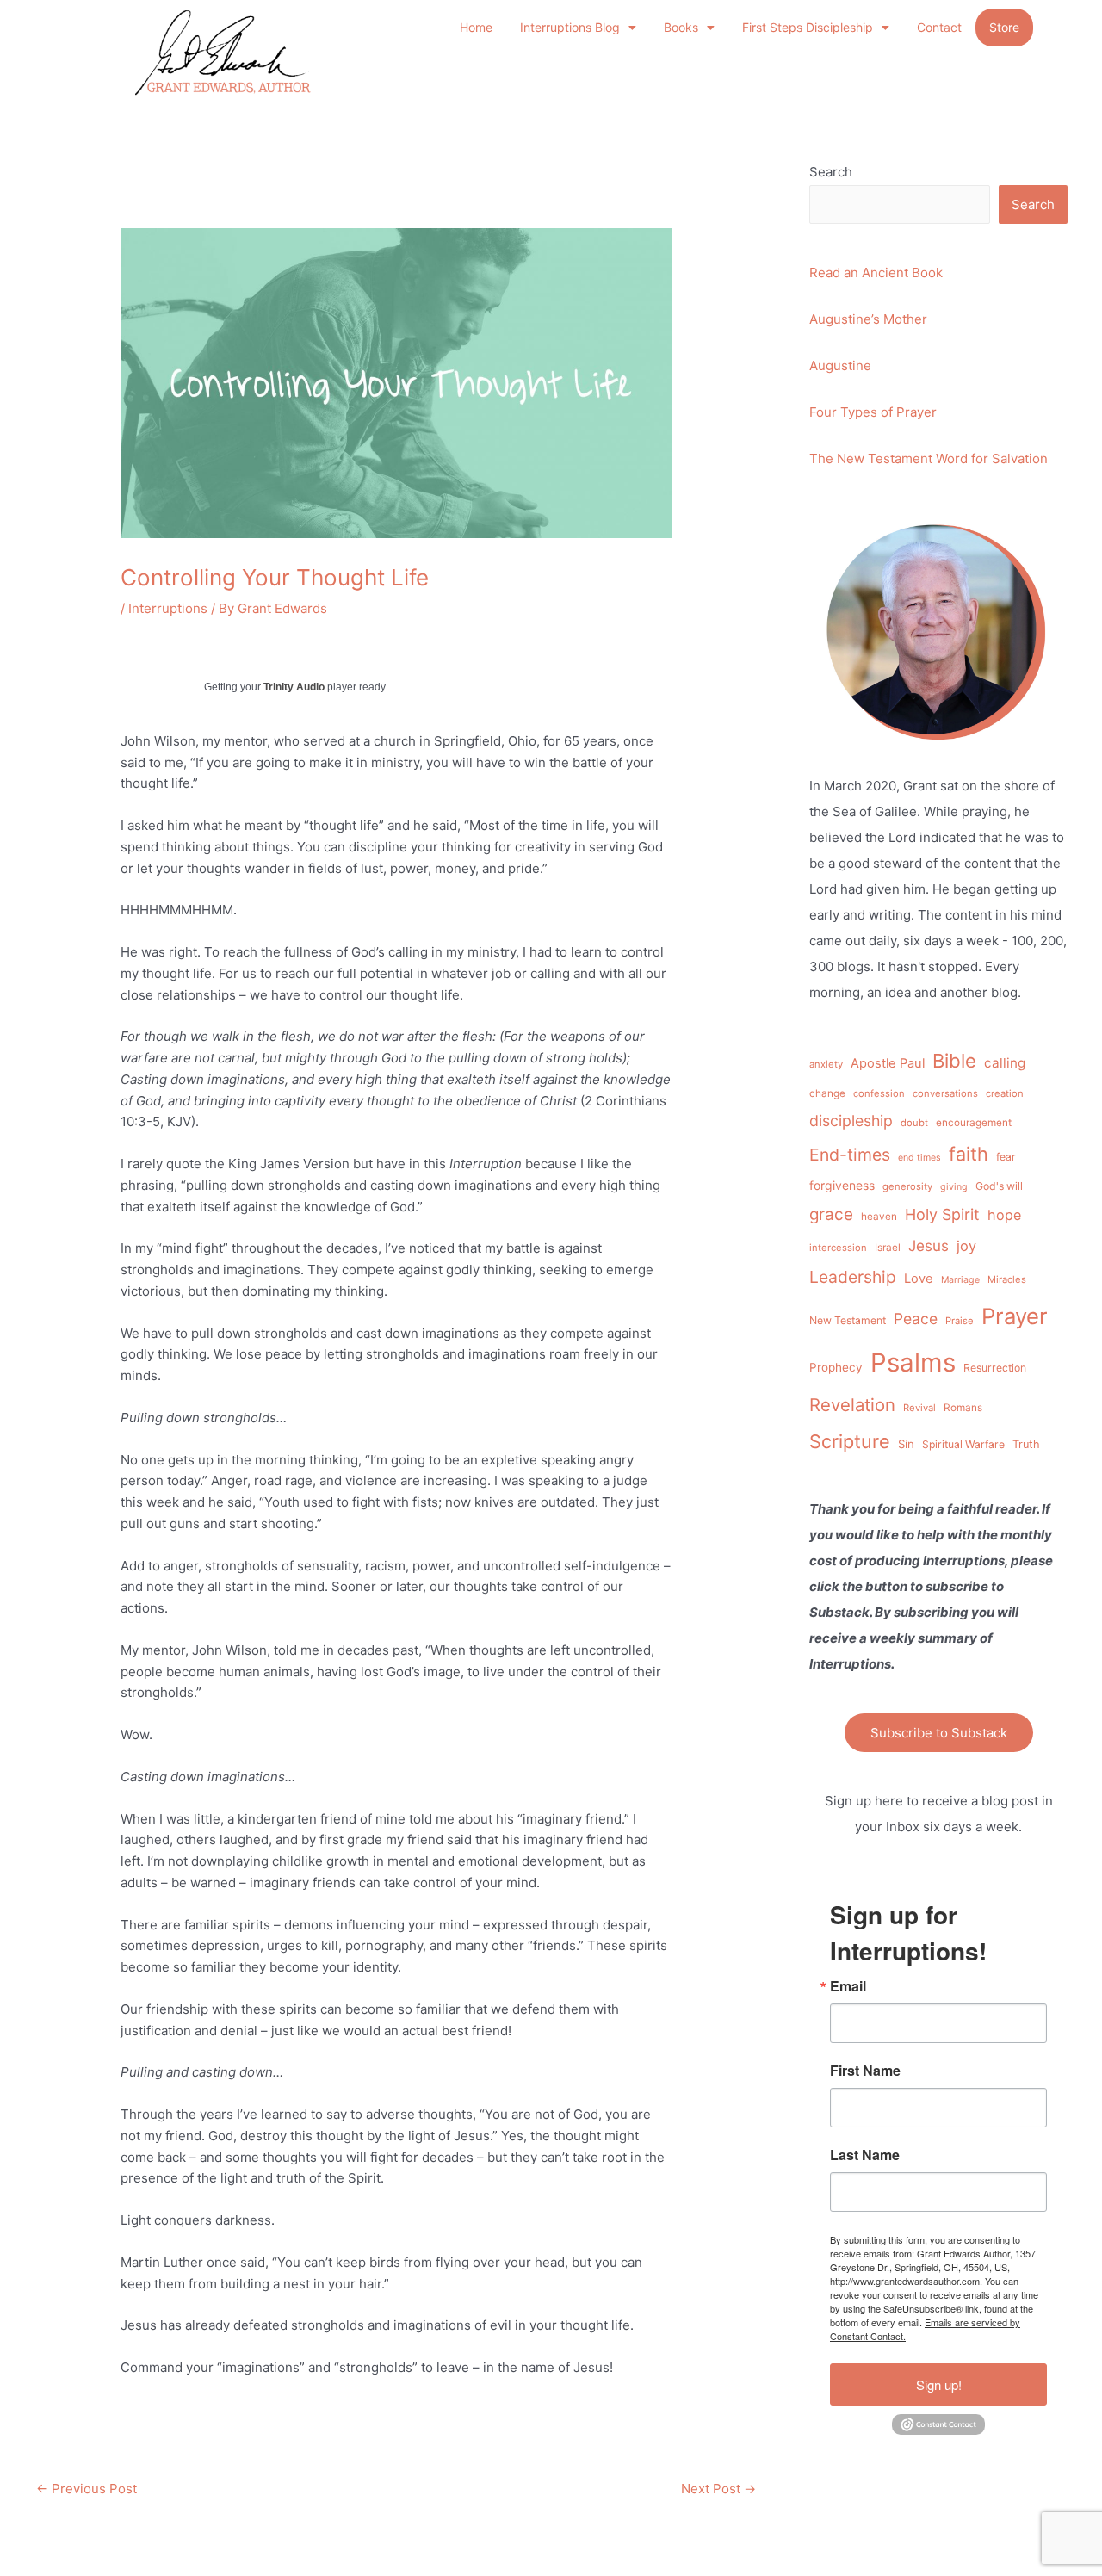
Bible (954, 1061)
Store (1004, 27)
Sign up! (939, 2384)
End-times (850, 1155)
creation (1005, 1093)
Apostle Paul (888, 1063)
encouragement (974, 1123)
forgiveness (842, 1185)
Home (476, 27)
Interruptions (168, 608)
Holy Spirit (942, 1214)
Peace (916, 1319)
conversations (945, 1093)
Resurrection (995, 1368)
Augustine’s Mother (868, 319)
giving (954, 1187)
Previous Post (87, 2489)
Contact (939, 27)
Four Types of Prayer (873, 412)
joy (966, 1246)
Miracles (1007, 1279)
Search (831, 172)
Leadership (853, 1277)
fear (1006, 1157)
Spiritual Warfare (963, 1444)
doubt (914, 1123)
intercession (838, 1248)
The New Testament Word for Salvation (929, 458)
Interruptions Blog (570, 27)
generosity (907, 1186)
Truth (1026, 1444)
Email (848, 1986)
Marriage (960, 1280)
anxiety (826, 1064)
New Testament (848, 1320)
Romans (963, 1408)
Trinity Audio (294, 687)
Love (919, 1279)
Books (681, 27)
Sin (906, 1444)
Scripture (850, 1441)
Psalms (913, 1362)
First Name (865, 2071)
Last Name (865, 2155)
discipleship (851, 1121)
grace (831, 1214)
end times (919, 1158)
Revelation (852, 1405)
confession (879, 1093)
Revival (919, 1408)
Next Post (718, 2489)
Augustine (840, 365)
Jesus (929, 1245)
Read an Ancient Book (876, 272)
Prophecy (836, 1367)
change (827, 1093)
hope (1004, 1215)
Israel (888, 1248)
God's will (999, 1186)
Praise (960, 1321)
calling (1005, 1063)
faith (969, 1154)
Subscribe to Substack (939, 1733)
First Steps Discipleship (808, 27)
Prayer (1015, 1316)
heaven (879, 1217)
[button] (578, 28)
